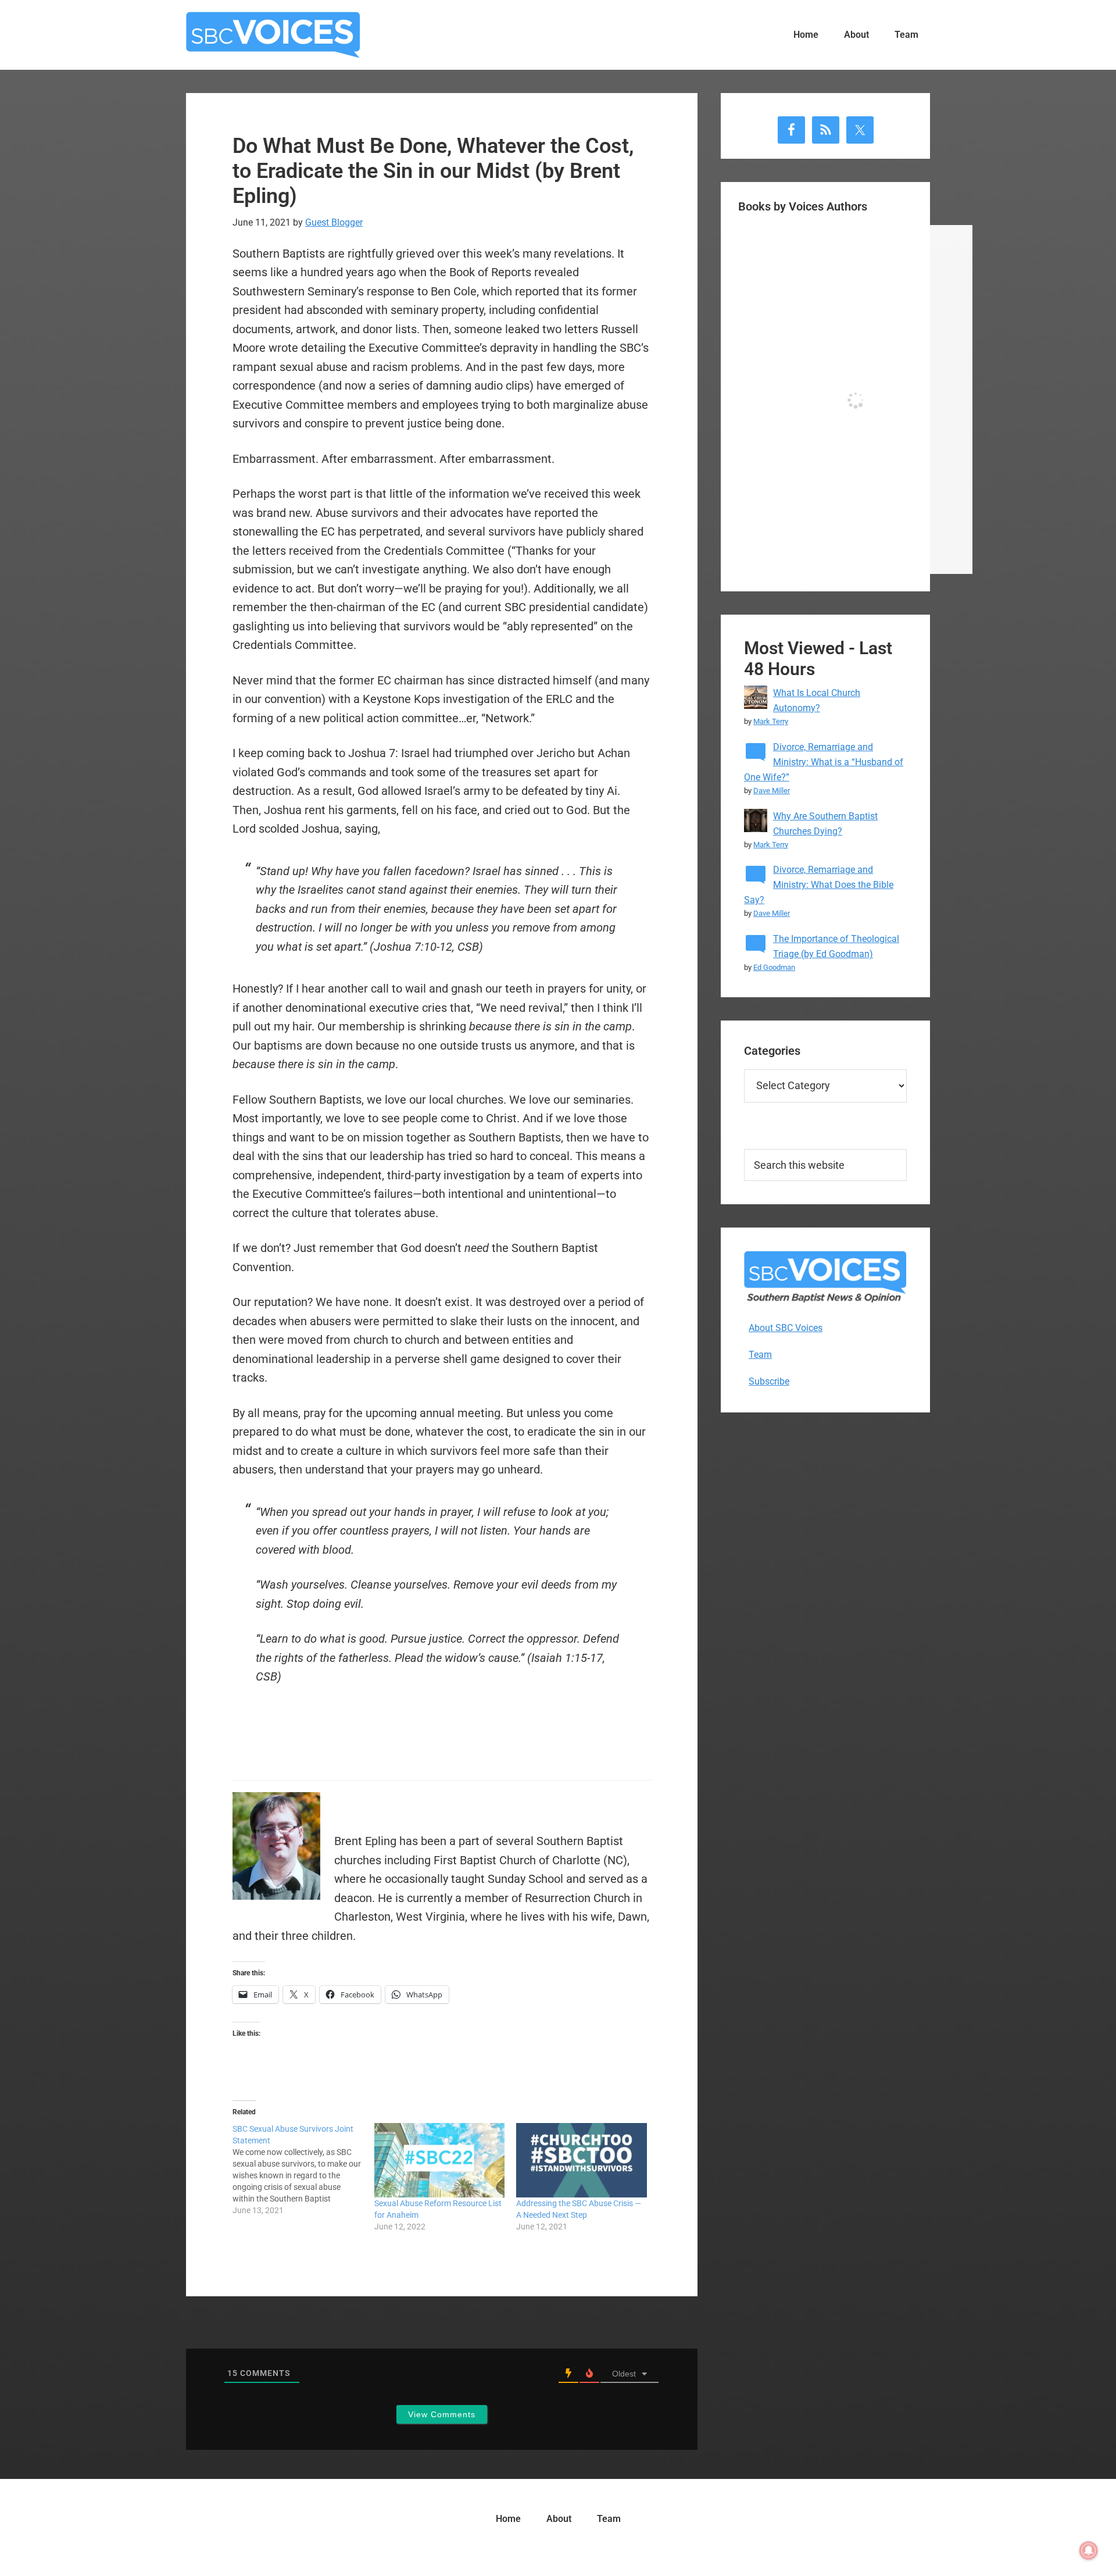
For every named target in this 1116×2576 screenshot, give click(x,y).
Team (760, 1355)
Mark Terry (771, 721)
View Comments (442, 2414)
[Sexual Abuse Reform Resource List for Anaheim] (439, 2160)
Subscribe (769, 1381)
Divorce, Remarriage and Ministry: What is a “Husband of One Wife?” (824, 762)
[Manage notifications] (1089, 2550)
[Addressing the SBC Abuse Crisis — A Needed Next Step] (581, 2160)
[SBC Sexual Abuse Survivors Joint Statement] (303, 2170)
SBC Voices (273, 35)
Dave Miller (772, 791)
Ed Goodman (774, 967)
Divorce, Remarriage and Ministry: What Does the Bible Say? (819, 885)
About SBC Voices (786, 1328)
